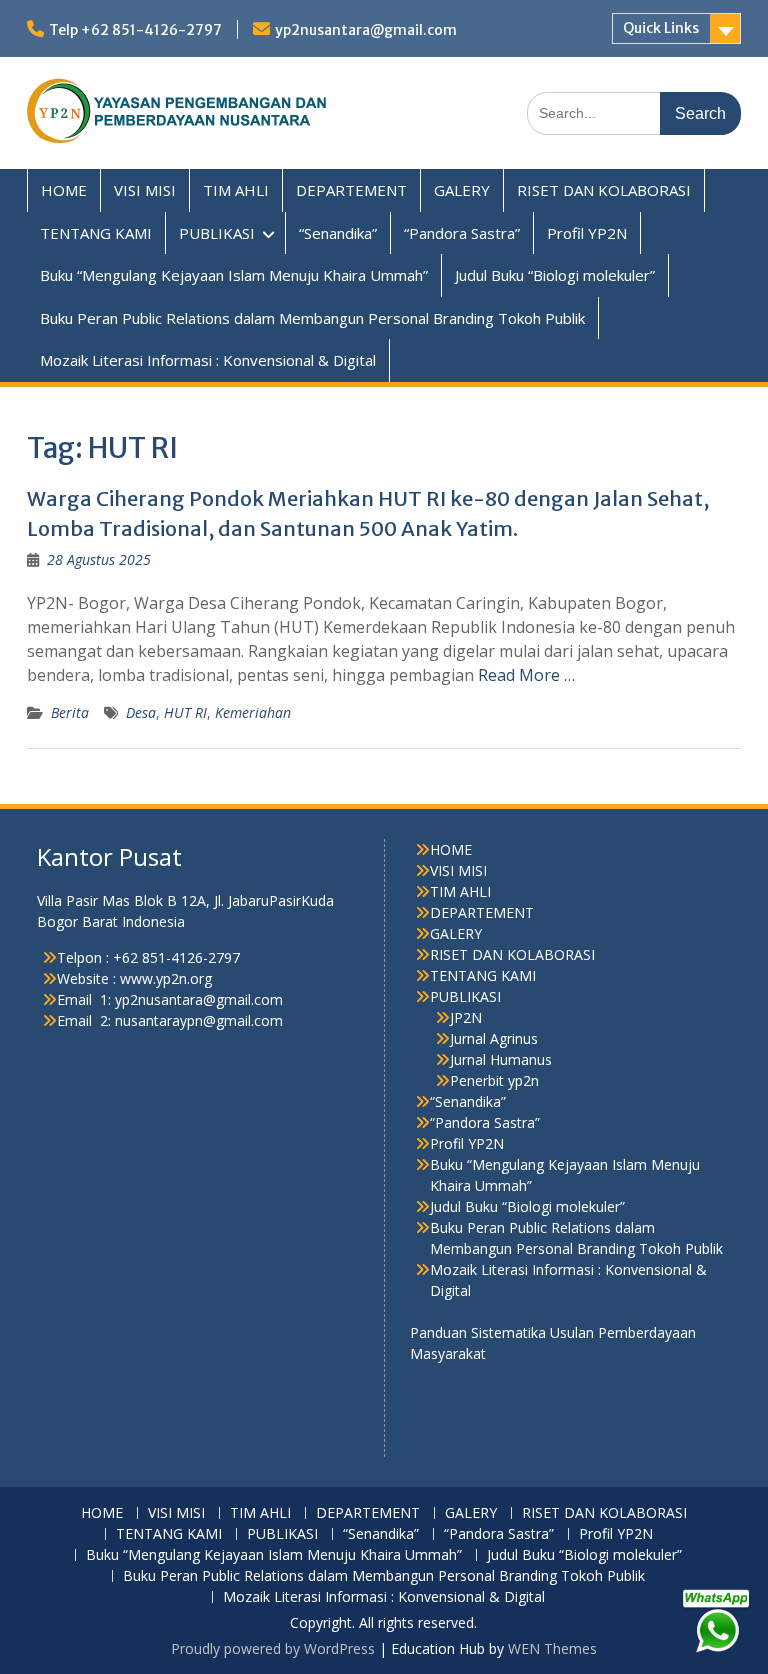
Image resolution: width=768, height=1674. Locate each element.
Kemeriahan (253, 712)
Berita (70, 712)
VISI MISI (145, 190)
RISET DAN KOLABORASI (604, 190)
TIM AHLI (236, 190)
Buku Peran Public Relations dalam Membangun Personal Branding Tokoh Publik (312, 318)
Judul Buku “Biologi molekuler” (555, 275)
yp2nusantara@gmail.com (366, 30)
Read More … (526, 675)
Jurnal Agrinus (494, 1038)
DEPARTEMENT (351, 190)
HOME (64, 190)
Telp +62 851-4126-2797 (135, 30)
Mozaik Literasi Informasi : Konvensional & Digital (208, 360)
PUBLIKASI (217, 233)
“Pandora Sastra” (462, 233)
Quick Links (661, 28)
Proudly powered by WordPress (273, 1648)
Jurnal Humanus (501, 1059)
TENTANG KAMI (96, 233)
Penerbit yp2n (494, 1080)
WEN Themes (552, 1648)
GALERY (462, 190)
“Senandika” (338, 233)
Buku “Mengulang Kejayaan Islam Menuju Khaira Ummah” (234, 275)
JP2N (466, 1017)
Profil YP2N (587, 233)
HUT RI (185, 712)
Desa (141, 712)
